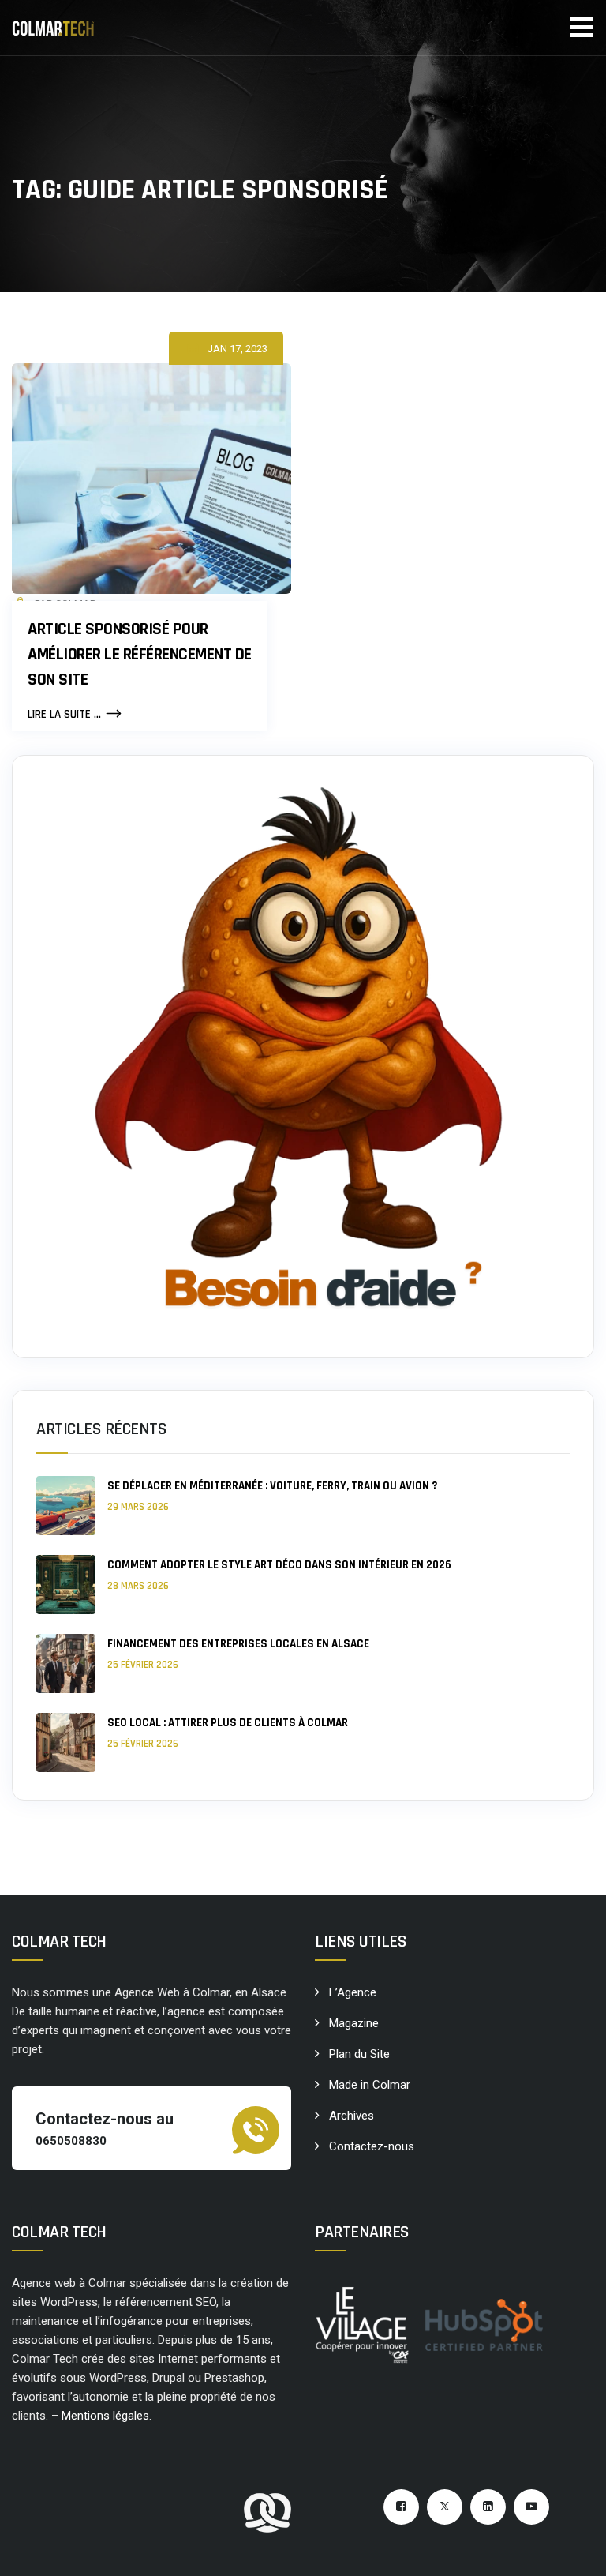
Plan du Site (359, 2054)
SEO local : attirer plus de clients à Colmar (228, 1723)
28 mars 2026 (138, 1586)
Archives (352, 2116)
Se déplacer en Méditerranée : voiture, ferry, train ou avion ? (272, 1486)
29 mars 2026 (138, 1507)
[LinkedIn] (488, 2507)
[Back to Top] (572, 2550)
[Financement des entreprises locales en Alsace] (66, 1664)
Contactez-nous (372, 2146)
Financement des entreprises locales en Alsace (238, 1644)
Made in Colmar (370, 2085)
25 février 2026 (143, 1665)
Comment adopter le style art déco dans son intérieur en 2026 (279, 1565)
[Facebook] (401, 2507)
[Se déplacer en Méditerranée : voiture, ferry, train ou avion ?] (66, 1506)
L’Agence (353, 1992)
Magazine (354, 2023)
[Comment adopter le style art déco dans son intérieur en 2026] (66, 1585)
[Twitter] (445, 2507)
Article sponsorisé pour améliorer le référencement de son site (140, 655)
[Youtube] (531, 2507)
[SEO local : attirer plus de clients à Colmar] (66, 1742)
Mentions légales (105, 2416)
